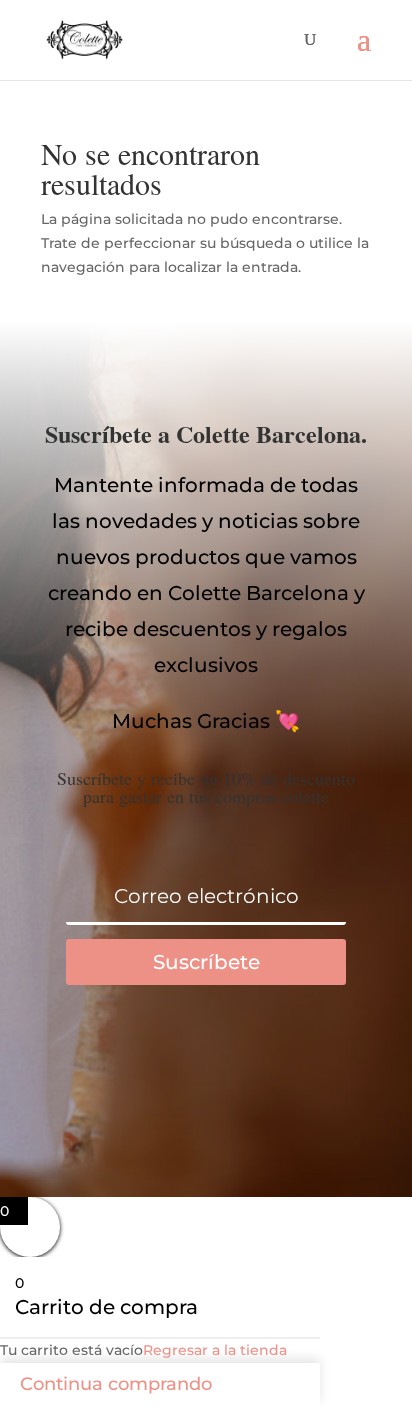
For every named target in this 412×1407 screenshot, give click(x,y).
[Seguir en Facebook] (126, 1066)
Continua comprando (116, 1384)
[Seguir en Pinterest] (206, 1066)
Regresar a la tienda (215, 1350)
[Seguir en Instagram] (286, 1066)
